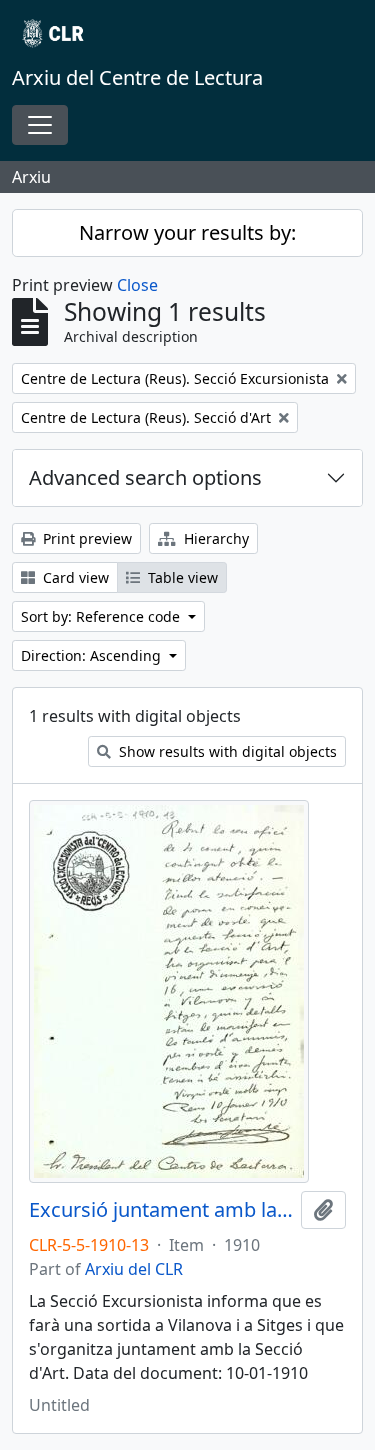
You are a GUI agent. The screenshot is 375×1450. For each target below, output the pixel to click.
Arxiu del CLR (134, 1269)
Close (137, 285)
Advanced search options (145, 477)
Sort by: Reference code (102, 616)
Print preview (85, 538)
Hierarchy (214, 538)
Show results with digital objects (226, 751)
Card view (74, 577)
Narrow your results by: (187, 232)
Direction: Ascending (93, 655)
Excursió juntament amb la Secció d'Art (161, 1210)
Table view (181, 577)
